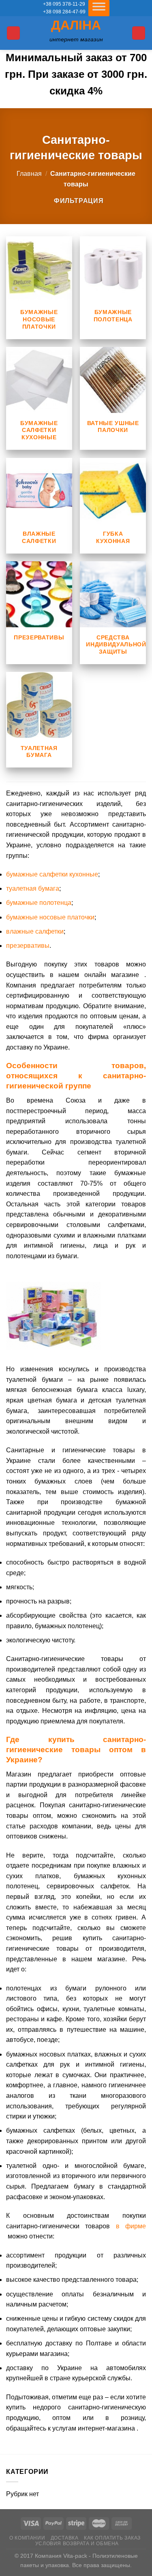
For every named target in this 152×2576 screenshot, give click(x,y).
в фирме (131, 2226)
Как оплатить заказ (112, 2538)
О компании (27, 2538)
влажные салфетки (35, 931)
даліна (76, 25)
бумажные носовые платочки (50, 917)
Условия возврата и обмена (77, 2544)
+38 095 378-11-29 (64, 4)
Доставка (65, 2538)
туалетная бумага (33, 888)
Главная (29, 174)
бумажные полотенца (39, 903)
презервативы (28, 946)
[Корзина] (139, 33)
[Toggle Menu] (99, 8)
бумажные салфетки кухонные (52, 874)
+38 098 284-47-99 (64, 12)
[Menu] (13, 33)
